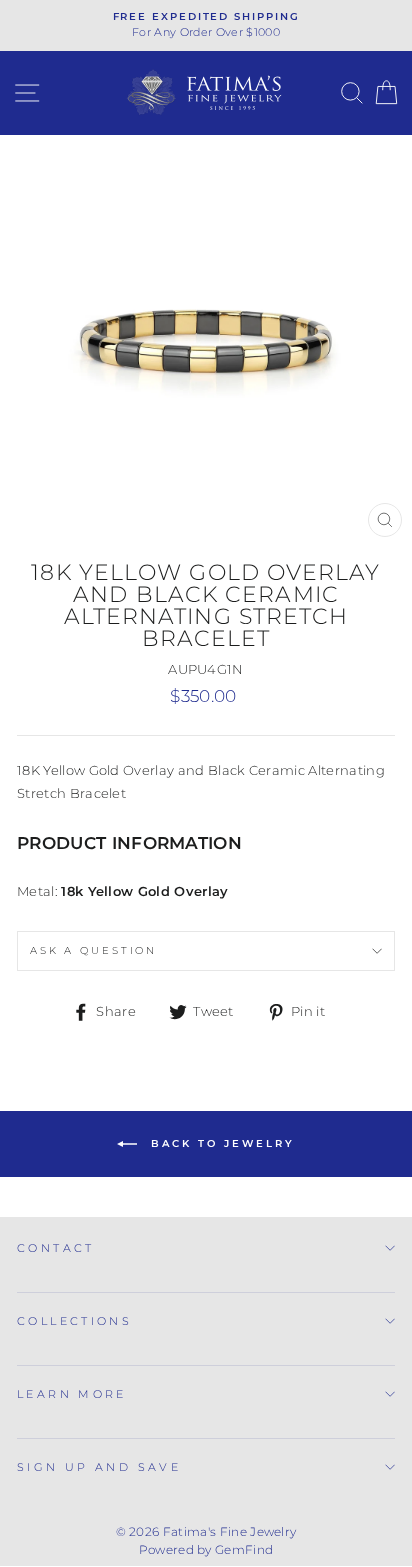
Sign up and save (99, 1467)
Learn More (72, 1394)
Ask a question (93, 950)
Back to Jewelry (220, 1143)
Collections (74, 1321)
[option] (206, 25)
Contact (56, 1248)
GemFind (244, 1549)
